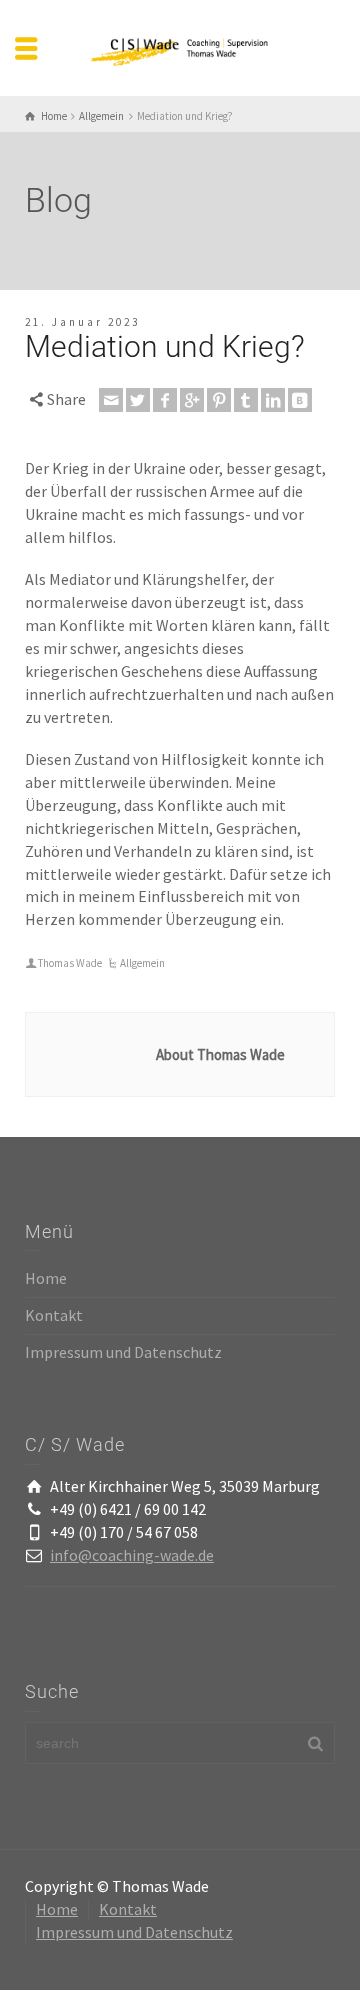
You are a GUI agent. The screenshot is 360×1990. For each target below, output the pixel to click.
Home (46, 1278)
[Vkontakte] (300, 400)
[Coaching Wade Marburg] (180, 46)
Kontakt (54, 1315)
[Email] (111, 400)
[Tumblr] (246, 400)
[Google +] (192, 400)
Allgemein (142, 963)
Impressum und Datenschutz (123, 1352)
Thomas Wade (70, 963)
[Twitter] (138, 400)
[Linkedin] (273, 400)
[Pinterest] (219, 400)
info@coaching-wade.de (132, 1555)
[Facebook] (165, 400)
